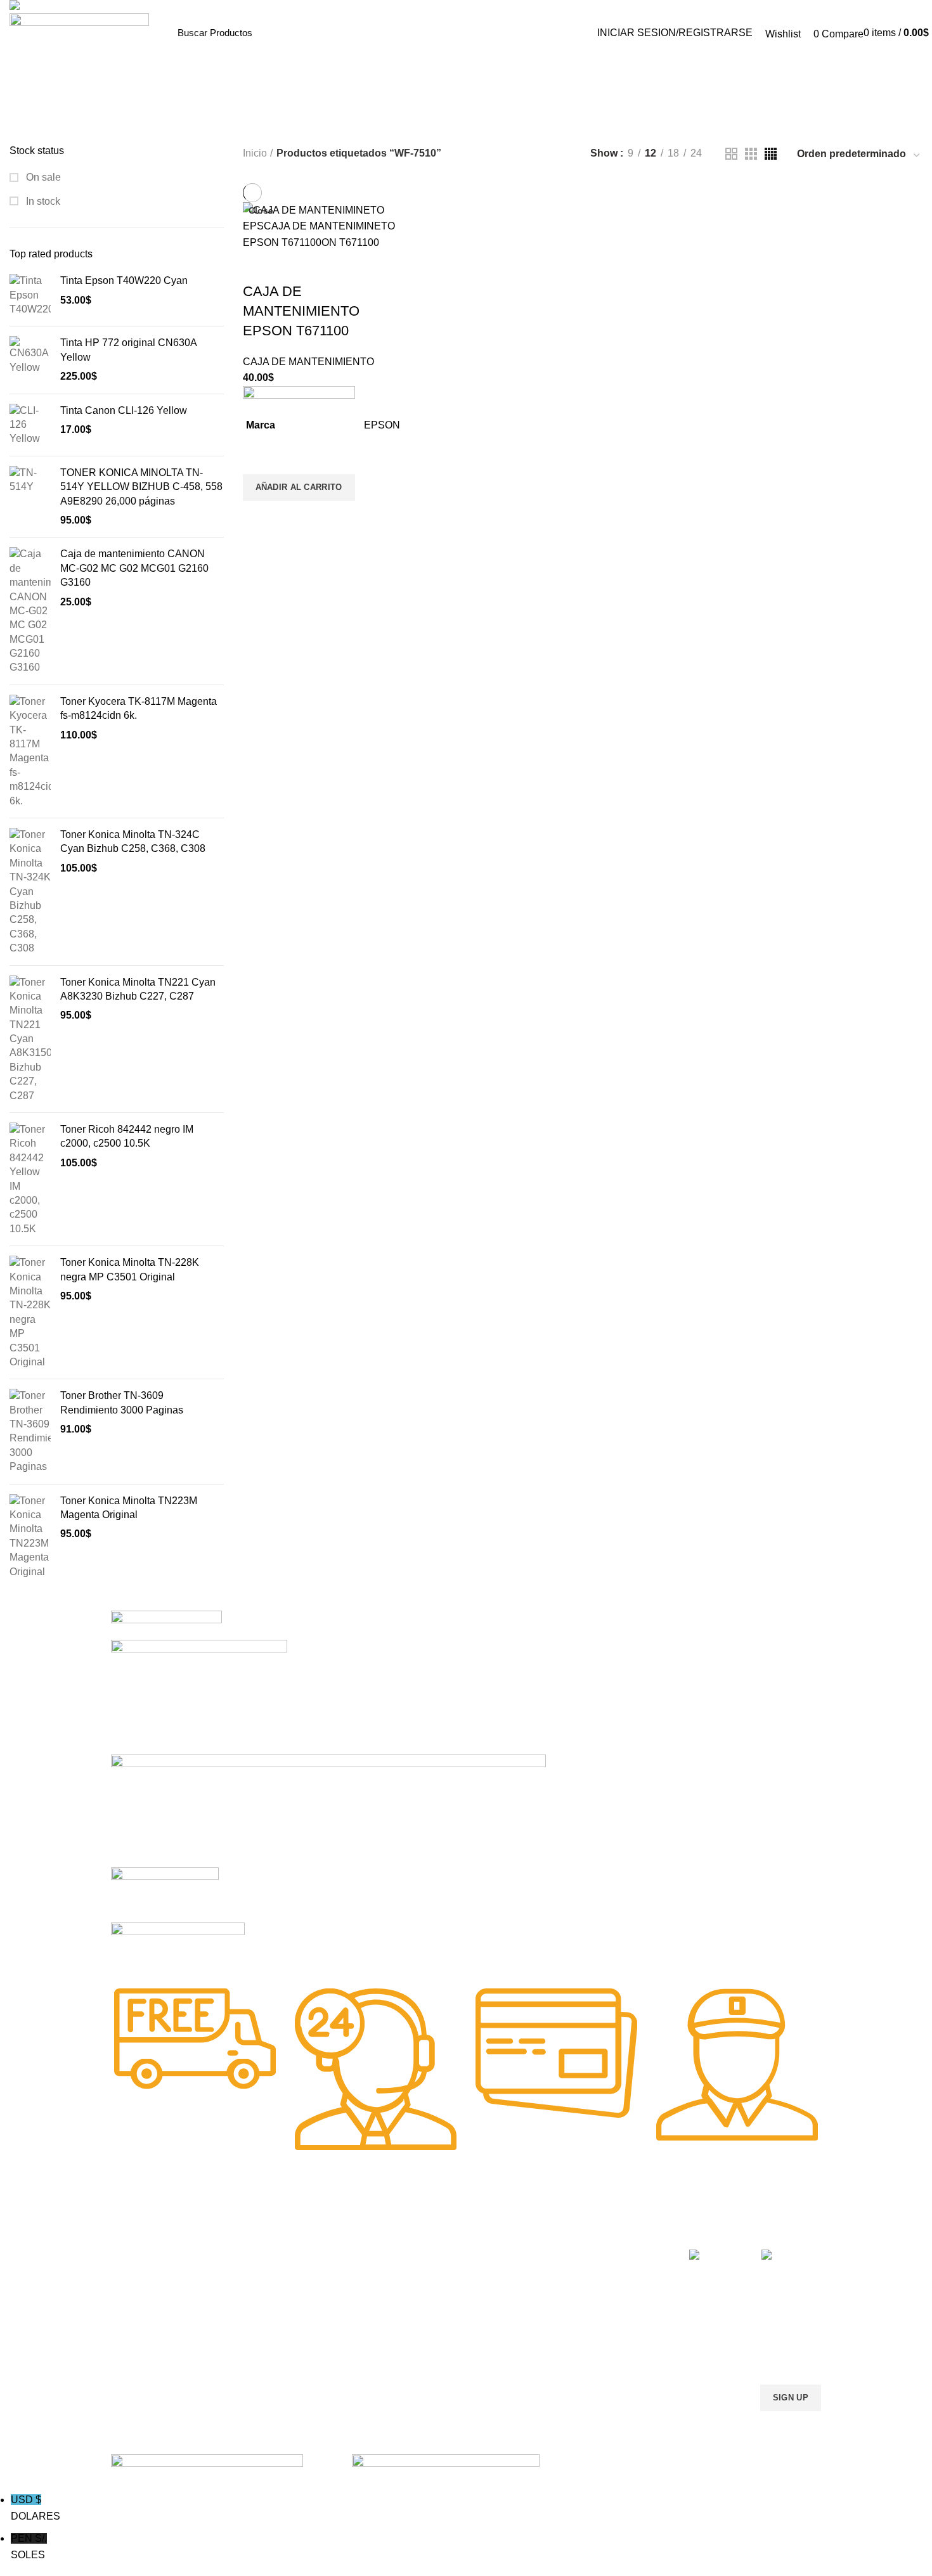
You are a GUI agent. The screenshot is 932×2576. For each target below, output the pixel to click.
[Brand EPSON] (328, 1810)
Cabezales (421, 2361)
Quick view (259, 517)
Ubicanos (563, 2340)
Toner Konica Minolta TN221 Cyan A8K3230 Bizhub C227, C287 (138, 989)
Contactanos (570, 2318)
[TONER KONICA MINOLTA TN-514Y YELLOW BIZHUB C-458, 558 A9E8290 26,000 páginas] (30, 497)
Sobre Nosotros (587, 2231)
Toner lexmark (139, 2340)
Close (261, 210)
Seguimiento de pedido (591, 2361)
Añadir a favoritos (259, 458)
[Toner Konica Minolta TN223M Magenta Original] (30, 1536)
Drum (411, 2340)
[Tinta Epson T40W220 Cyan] (30, 295)
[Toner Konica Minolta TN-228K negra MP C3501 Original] (30, 1312)
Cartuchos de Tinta (438, 2296)
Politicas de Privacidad (590, 2253)
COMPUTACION (433, 2231)
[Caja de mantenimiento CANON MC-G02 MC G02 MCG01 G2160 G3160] (30, 611)
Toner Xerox (135, 2318)
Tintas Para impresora (444, 2318)
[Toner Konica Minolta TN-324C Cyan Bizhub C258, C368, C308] (30, 892)
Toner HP (130, 2296)
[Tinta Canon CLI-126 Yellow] (30, 425)
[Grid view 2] (731, 154)
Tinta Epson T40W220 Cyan (124, 280)
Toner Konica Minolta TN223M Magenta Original (129, 1508)
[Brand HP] (199, 1697)
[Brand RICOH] (166, 1624)
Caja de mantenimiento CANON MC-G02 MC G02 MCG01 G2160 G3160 (134, 568)
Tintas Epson (282, 2275)
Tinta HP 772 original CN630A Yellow (128, 350)
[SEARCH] (559, 33)
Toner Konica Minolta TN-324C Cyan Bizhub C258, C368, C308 (133, 841)
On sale (42, 177)
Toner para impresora (443, 2275)
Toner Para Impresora (155, 2253)
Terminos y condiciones (592, 2296)
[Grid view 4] (771, 154)
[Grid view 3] (751, 154)
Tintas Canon (282, 2318)
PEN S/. (29, 2547)
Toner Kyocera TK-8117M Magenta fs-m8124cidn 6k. (139, 708)
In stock (42, 201)
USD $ (36, 2508)
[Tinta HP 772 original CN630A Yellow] (30, 360)
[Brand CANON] (165, 1894)
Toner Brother (139, 2275)
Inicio (255, 153)
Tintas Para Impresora (312, 2231)
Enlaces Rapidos (153, 2231)
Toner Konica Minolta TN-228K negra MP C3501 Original (130, 1269)
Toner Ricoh (135, 2361)
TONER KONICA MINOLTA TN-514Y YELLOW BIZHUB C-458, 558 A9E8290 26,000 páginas (141, 487)
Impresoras (423, 2253)
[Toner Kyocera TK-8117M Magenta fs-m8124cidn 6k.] (30, 751)
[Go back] (413, 125)
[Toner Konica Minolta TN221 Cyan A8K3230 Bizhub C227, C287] (30, 1040)
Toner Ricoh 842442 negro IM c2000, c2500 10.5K (127, 1136)
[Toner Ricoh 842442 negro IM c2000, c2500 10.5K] (30, 1179)
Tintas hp (274, 2253)
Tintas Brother (284, 2296)
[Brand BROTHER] (178, 1947)
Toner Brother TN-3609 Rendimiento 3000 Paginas (122, 1402)
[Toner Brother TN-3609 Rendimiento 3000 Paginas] (30, 1431)
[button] (299, 487)
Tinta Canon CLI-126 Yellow (124, 410)
